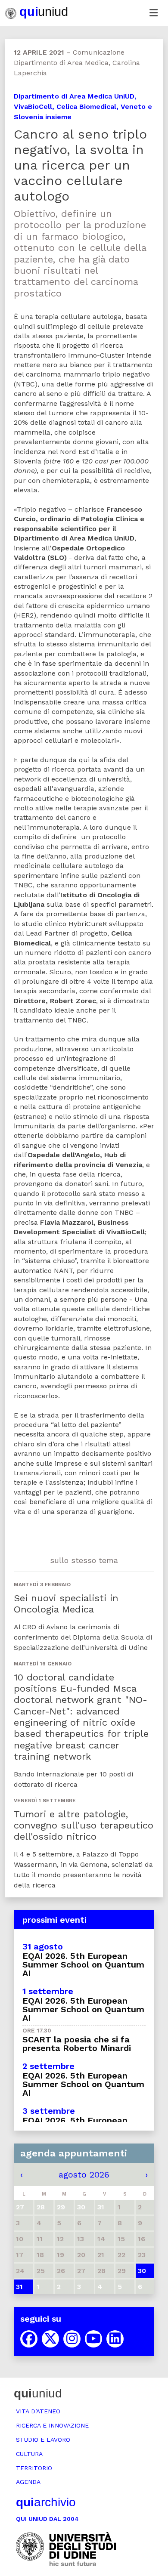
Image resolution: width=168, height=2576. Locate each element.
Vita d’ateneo (38, 2411)
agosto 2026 (84, 2174)
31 (19, 2287)
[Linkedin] (115, 2339)
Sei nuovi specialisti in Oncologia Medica (66, 1604)
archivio (46, 2502)
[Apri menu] (153, 13)
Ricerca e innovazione (52, 2425)
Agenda (28, 2482)
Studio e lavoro (43, 2440)
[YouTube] (93, 2339)
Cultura (29, 2454)
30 (142, 2271)
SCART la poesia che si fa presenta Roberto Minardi (77, 2044)
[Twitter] (50, 2339)
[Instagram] (72, 2339)
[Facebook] (29, 2339)
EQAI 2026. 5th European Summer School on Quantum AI (83, 1964)
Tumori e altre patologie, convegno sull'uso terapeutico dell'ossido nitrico (84, 1825)
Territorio (34, 2468)
